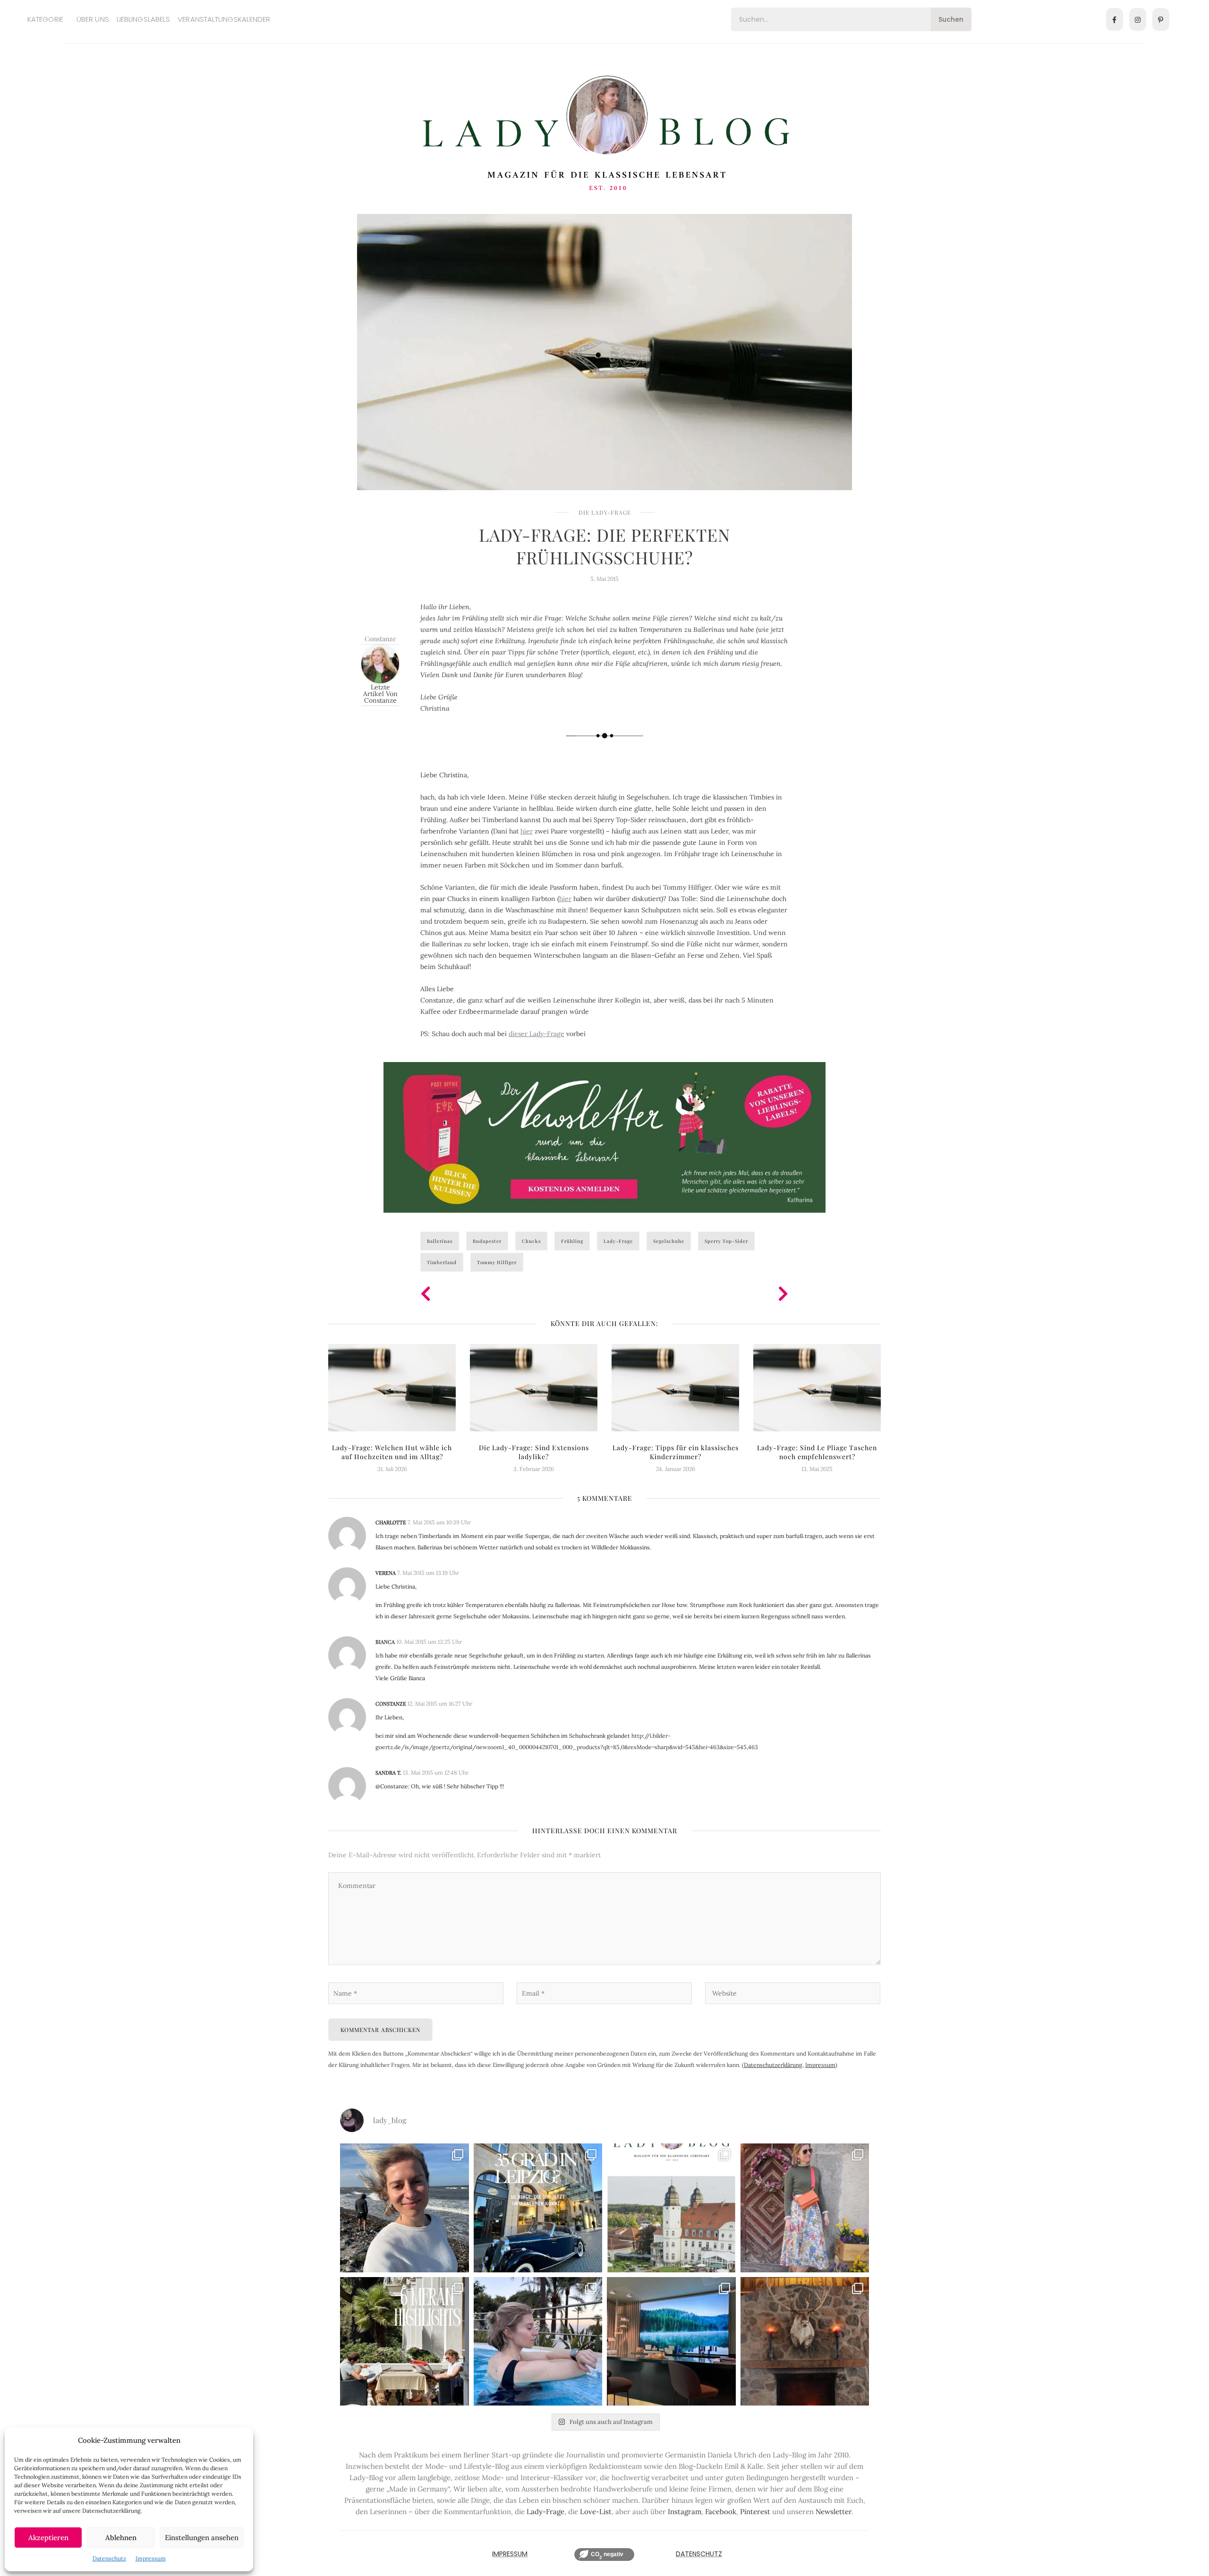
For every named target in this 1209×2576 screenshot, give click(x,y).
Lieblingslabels (144, 19)
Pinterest (755, 2512)
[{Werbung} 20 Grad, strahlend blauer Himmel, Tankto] (538, 2342)
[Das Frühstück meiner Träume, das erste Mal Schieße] (805, 2342)
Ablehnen (121, 2538)
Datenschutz (109, 2558)
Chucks (531, 1241)
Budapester (487, 1241)
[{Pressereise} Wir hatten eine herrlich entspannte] (404, 2208)
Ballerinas (440, 1241)
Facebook (721, 2512)
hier (527, 831)
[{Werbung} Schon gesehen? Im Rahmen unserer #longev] (671, 2342)
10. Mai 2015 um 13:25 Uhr (429, 1642)
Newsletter (834, 2512)
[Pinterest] (1161, 19)
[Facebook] (1115, 19)
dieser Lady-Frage (536, 1034)
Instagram (685, 2512)
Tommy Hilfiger (497, 1262)
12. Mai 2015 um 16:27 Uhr (440, 1704)
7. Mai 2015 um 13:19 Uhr (428, 1573)
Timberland (442, 1262)
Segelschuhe (669, 1241)
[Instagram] (1138, 19)
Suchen (951, 19)
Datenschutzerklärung (773, 2065)
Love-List (596, 2512)
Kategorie (45, 19)
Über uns (93, 19)
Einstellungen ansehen (202, 2538)
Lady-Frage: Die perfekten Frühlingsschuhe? (604, 546)
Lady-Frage (618, 1241)
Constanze (380, 639)
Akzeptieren (48, 2538)
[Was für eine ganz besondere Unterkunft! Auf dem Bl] (805, 2208)
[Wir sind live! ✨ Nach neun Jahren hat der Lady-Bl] (671, 2208)
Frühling (572, 1241)
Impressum (151, 2558)
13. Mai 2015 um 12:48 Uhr (436, 1773)
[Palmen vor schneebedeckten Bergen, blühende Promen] (404, 2342)
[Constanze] (380, 663)
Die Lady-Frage (605, 512)
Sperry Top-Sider (726, 1241)
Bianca (385, 1642)
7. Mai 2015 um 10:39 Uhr (439, 1522)
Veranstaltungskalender (224, 19)
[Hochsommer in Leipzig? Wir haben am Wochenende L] (538, 2208)
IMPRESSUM (510, 2554)
